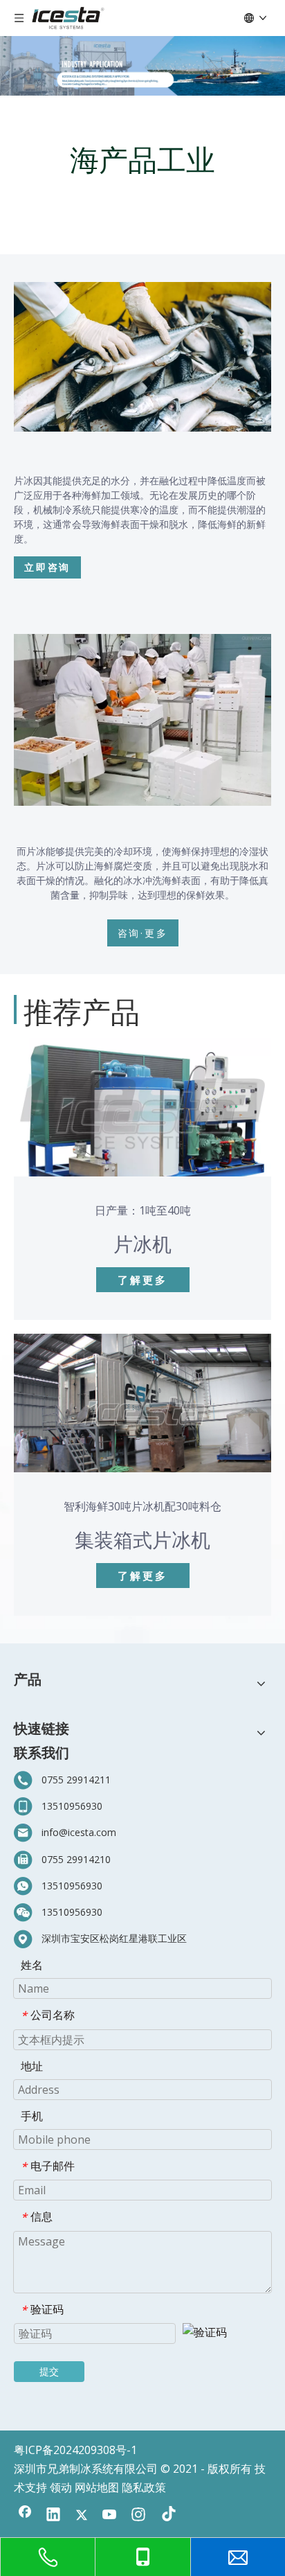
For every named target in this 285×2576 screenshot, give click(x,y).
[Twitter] (82, 2516)
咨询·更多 (143, 933)
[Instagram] (138, 2516)
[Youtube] (110, 2516)
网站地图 (97, 2487)
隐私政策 (144, 2487)
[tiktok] (167, 2516)
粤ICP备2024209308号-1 (75, 2450)
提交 (49, 2371)
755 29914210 (79, 1859)
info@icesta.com (79, 1832)
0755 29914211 (76, 1780)
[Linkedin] (53, 2516)
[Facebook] (25, 2516)
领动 (61, 2487)
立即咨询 (47, 567)
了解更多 (142, 1280)
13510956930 (72, 1806)
